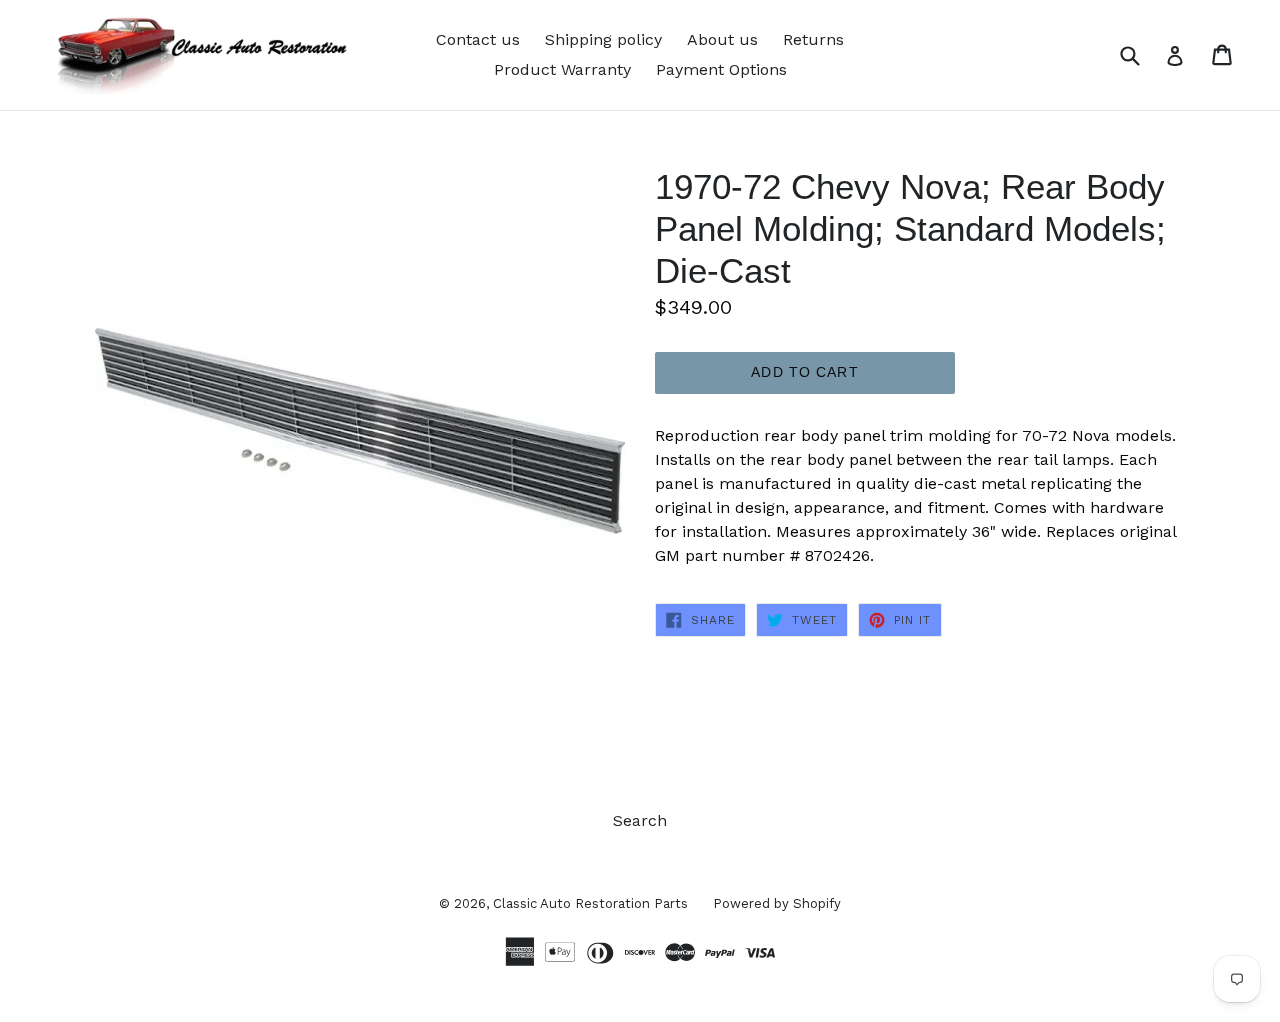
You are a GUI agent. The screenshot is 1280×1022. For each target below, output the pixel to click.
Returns (813, 39)
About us (722, 39)
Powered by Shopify (777, 903)
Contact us (478, 39)
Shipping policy (603, 39)
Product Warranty (562, 69)
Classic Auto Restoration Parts (590, 903)
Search (640, 820)
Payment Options (721, 69)
